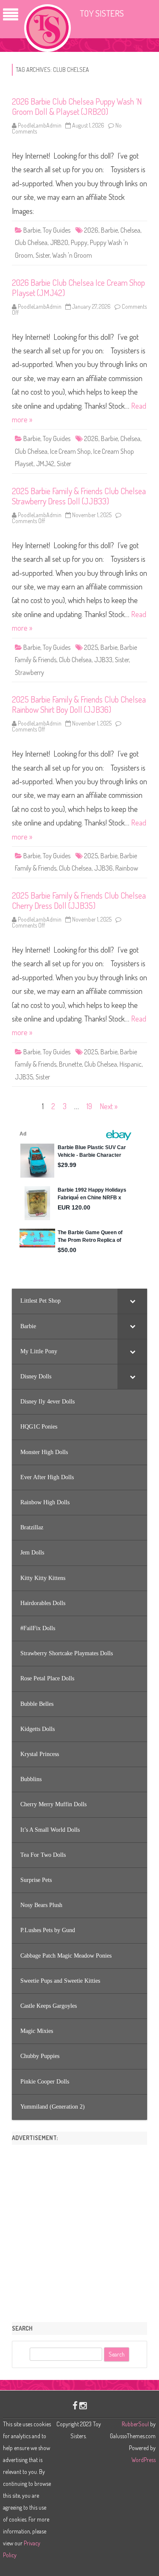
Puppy (79, 242)
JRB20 (59, 242)
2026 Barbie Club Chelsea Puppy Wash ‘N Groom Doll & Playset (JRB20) (77, 106)
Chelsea (130, 230)
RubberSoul (135, 2424)
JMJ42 (45, 464)
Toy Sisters (102, 13)
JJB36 (103, 868)
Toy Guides (57, 230)
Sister (43, 255)
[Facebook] (75, 2405)
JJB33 (103, 660)
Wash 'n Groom (72, 255)
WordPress (144, 2460)
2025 (91, 647)
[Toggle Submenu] (132, 1301)
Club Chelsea (31, 242)
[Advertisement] (79, 2230)
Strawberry (29, 672)
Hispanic (131, 1064)
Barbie (32, 230)
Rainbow (127, 868)
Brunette (70, 1064)
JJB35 (24, 1077)
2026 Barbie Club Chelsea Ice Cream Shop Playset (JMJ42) (78, 287)
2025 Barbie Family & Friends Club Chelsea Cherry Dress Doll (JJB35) (79, 900)
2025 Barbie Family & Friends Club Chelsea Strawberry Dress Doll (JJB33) (79, 496)
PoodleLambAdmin (40, 125)
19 (89, 1106)
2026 (91, 230)
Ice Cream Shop (70, 451)
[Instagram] (83, 2405)
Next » (109, 1106)
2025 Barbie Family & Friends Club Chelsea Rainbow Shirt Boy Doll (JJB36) (79, 704)
